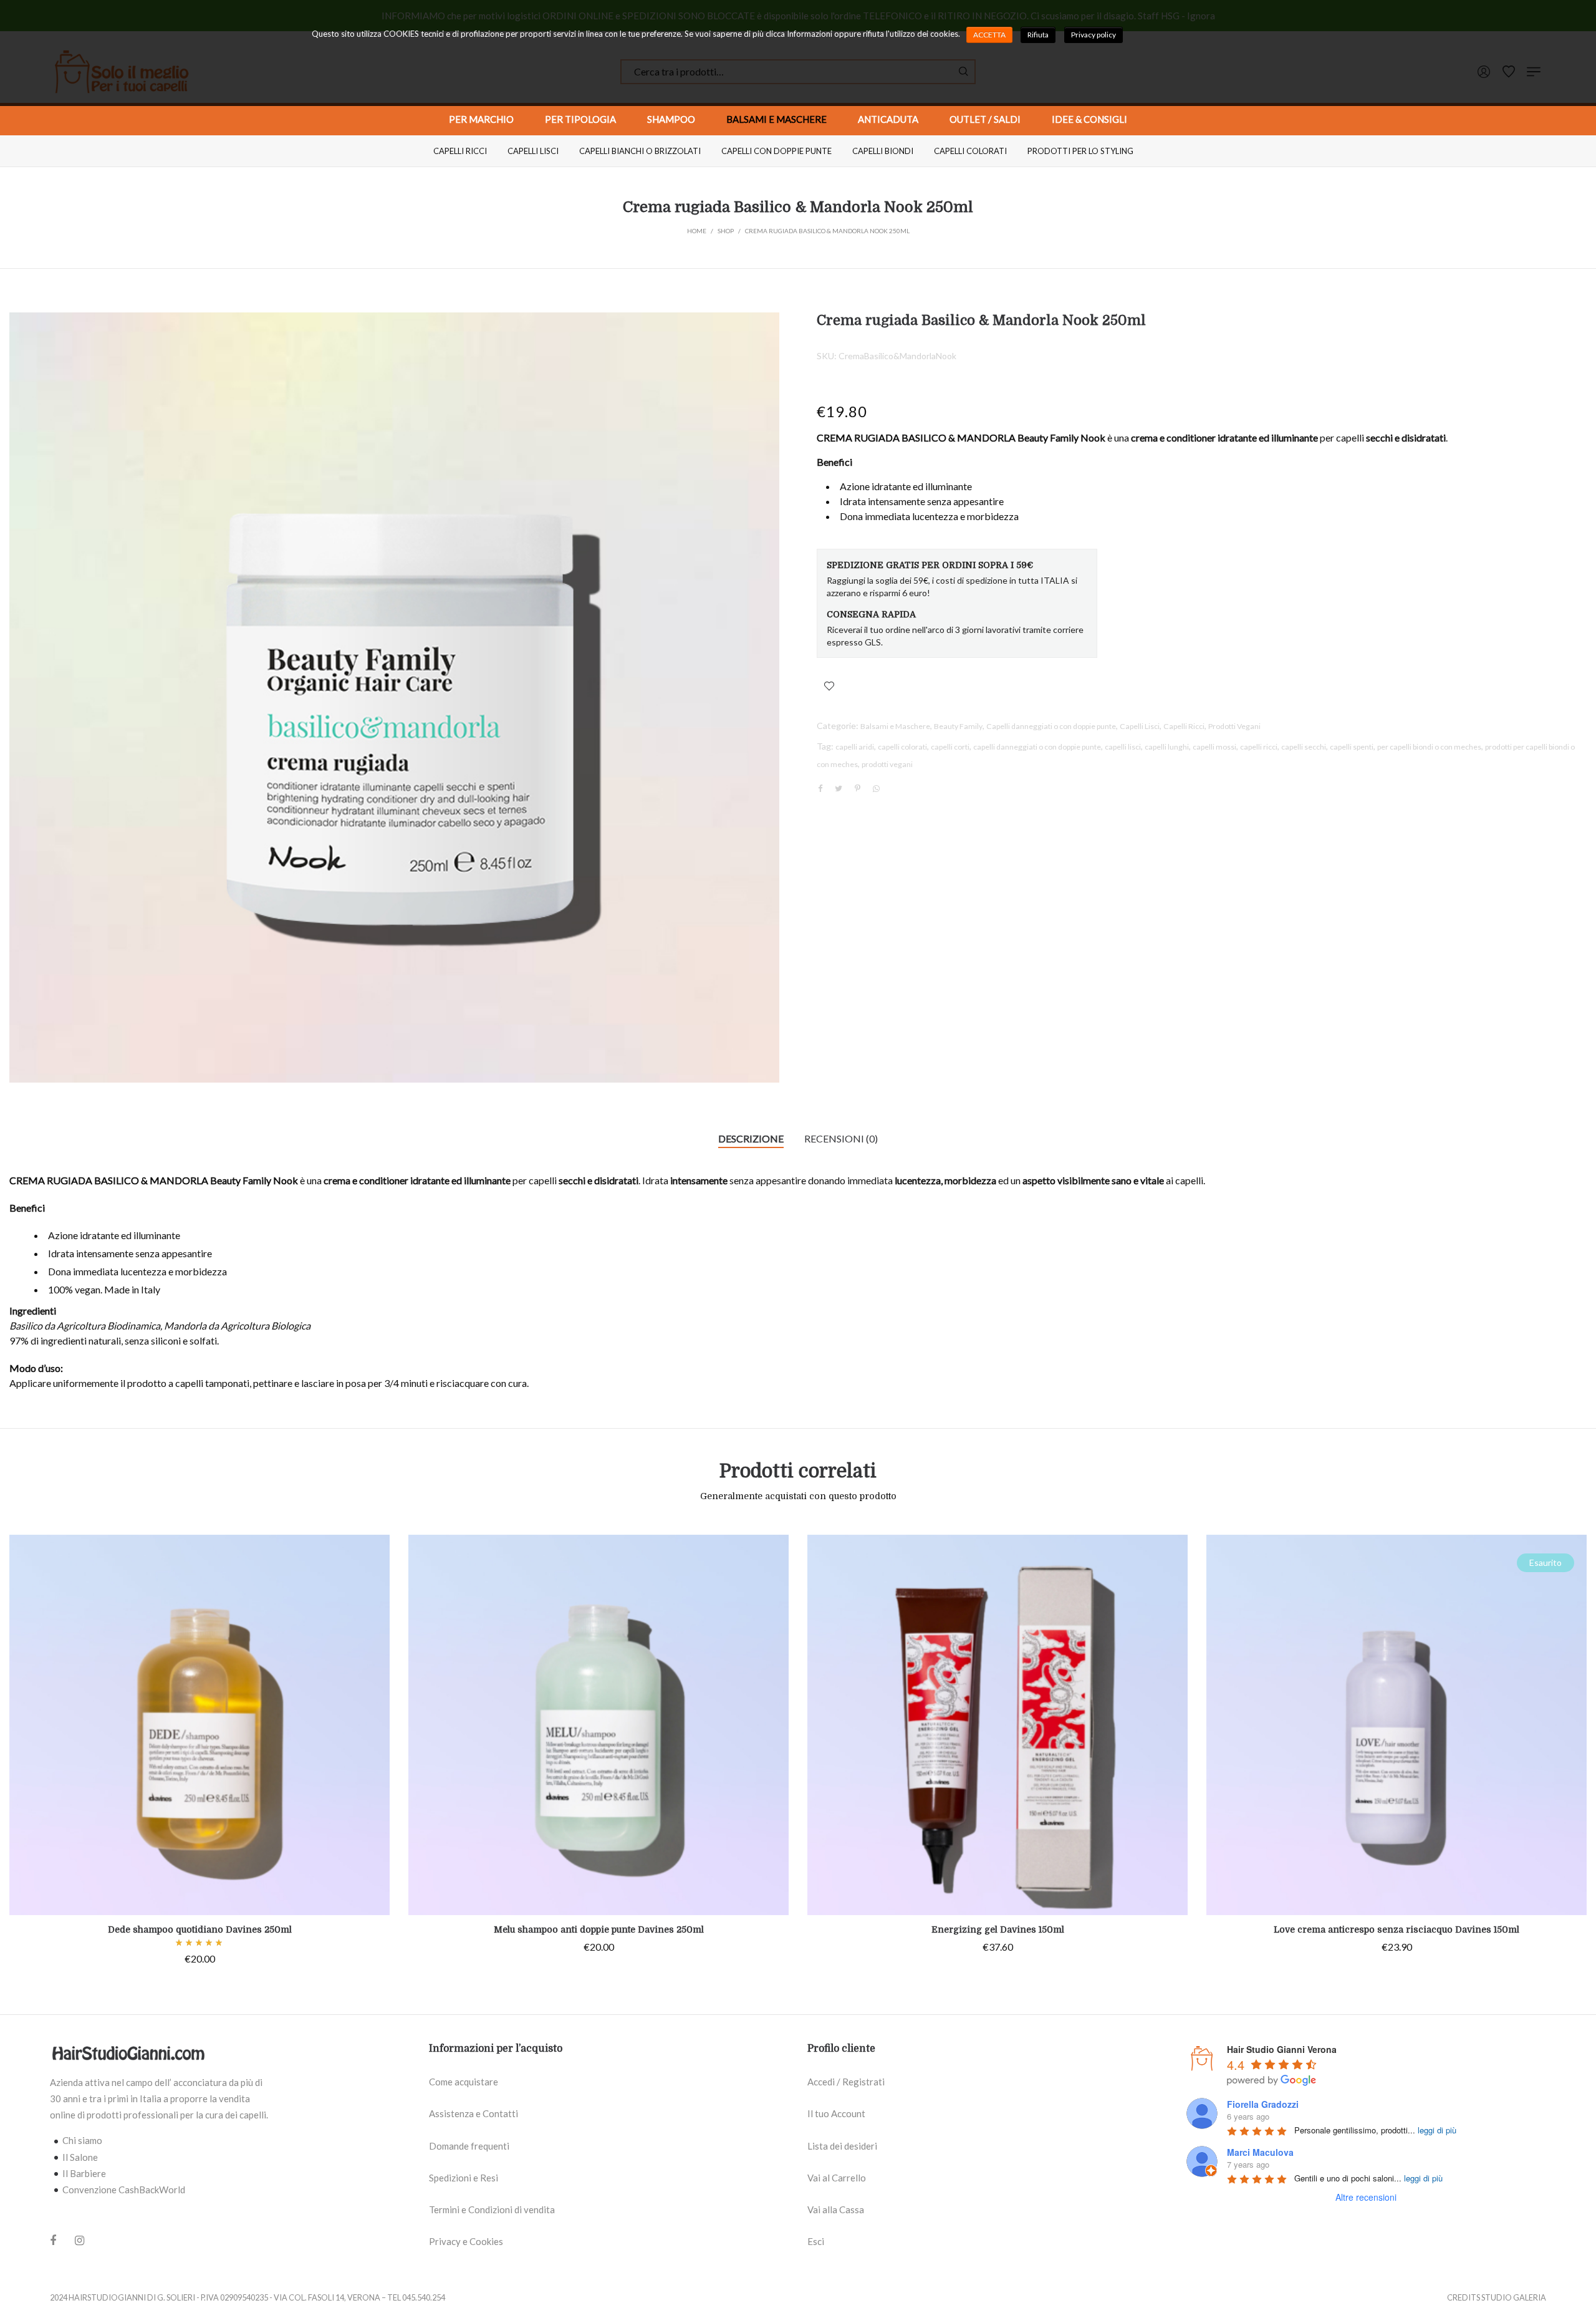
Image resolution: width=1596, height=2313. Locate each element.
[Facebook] (53, 2241)
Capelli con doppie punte (776, 151)
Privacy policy (1094, 35)
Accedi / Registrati (846, 2082)
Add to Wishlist (829, 686)
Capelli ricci (460, 151)
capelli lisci (1123, 747)
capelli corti (950, 747)
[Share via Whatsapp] (876, 788)
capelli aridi (855, 747)
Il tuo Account (836, 2113)
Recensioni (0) (841, 1138)
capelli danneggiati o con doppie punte (1037, 747)
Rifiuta (1038, 35)
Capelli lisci (533, 151)
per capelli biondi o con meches (1429, 747)
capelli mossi (1214, 747)
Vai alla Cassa (836, 2209)
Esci (816, 2241)
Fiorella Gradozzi (1263, 2104)
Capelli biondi (883, 151)
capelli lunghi (1167, 747)
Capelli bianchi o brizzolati (640, 151)
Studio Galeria (1514, 2297)
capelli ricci (1259, 747)
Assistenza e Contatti (474, 2113)
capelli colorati (902, 747)
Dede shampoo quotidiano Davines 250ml (200, 1929)
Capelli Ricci (1184, 726)
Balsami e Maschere (895, 726)
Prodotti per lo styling (1080, 151)
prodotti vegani (887, 764)
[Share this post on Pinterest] (857, 788)
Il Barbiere (84, 2173)
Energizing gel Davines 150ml (998, 1929)
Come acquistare (464, 2082)
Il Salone (80, 2157)
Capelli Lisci (1140, 726)
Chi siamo (82, 2140)
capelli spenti (1352, 747)
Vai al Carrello (837, 2178)
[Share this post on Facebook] (820, 789)
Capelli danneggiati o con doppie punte (1051, 726)
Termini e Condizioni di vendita (492, 2209)
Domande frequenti (469, 2146)
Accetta (989, 35)
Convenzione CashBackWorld (124, 2190)
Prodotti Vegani (1234, 726)
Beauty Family (958, 726)
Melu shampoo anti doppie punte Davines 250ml (599, 1929)
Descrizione (751, 1138)
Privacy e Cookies (466, 2241)
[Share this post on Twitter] (839, 788)
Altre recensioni (1366, 2197)
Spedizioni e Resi (464, 2178)
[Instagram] (79, 2240)
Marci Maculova (1260, 2152)
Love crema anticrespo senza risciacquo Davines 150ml (1396, 1929)
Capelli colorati (970, 151)
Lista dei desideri (842, 2146)
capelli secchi (1304, 747)
